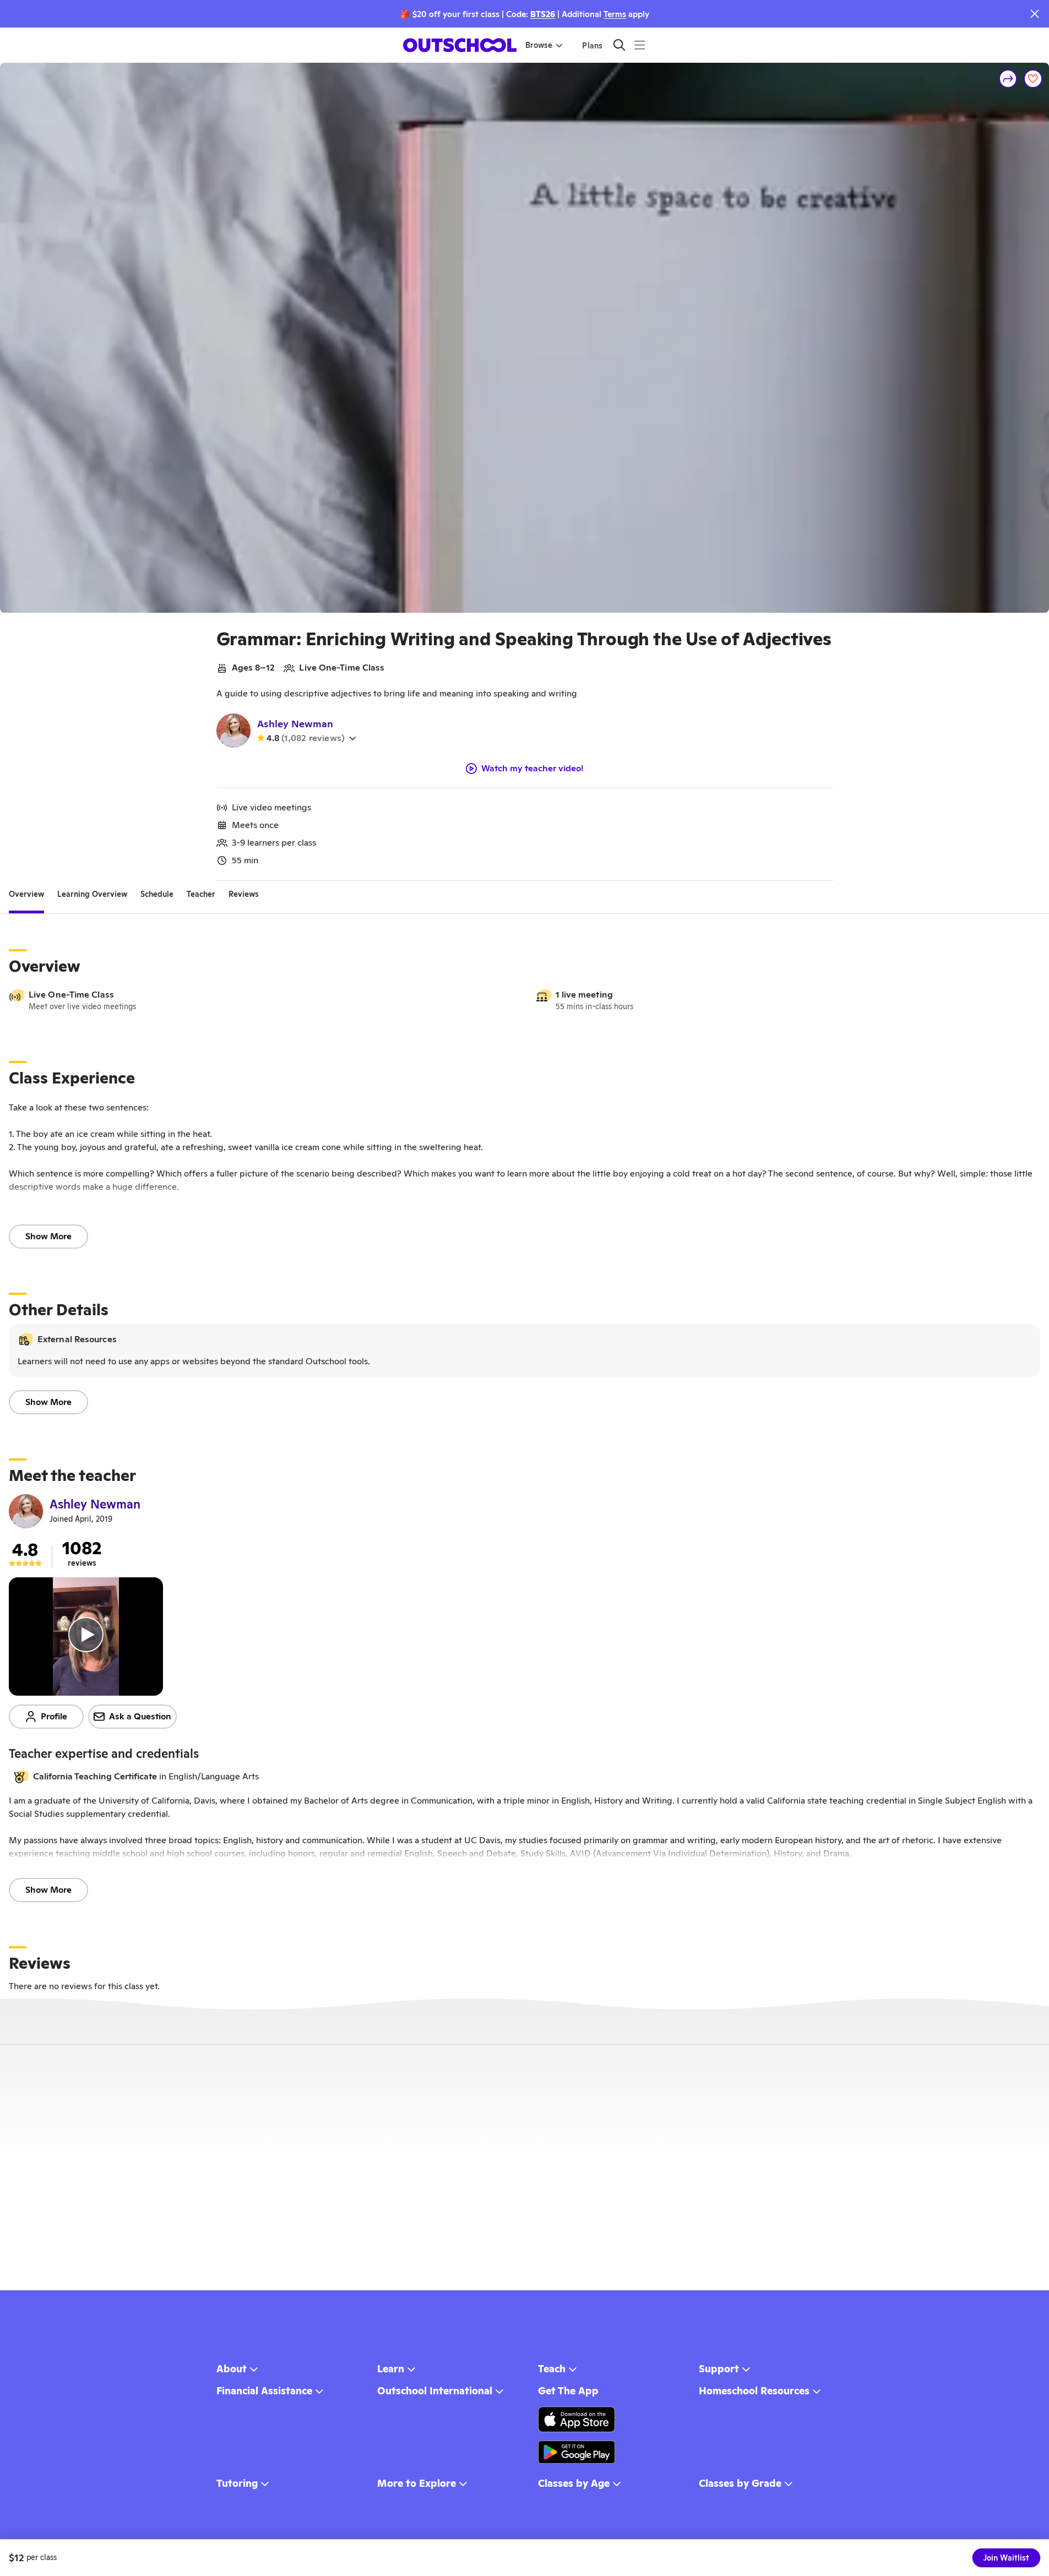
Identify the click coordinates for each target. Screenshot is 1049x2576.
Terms (615, 14)
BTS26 (543, 14)
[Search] (619, 45)
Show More (48, 1236)
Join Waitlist (1006, 2558)
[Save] (1033, 79)
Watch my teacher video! (532, 769)
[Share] (1008, 79)
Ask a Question (140, 1716)
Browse (539, 45)
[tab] (26, 894)
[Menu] (640, 45)
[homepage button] (460, 45)
